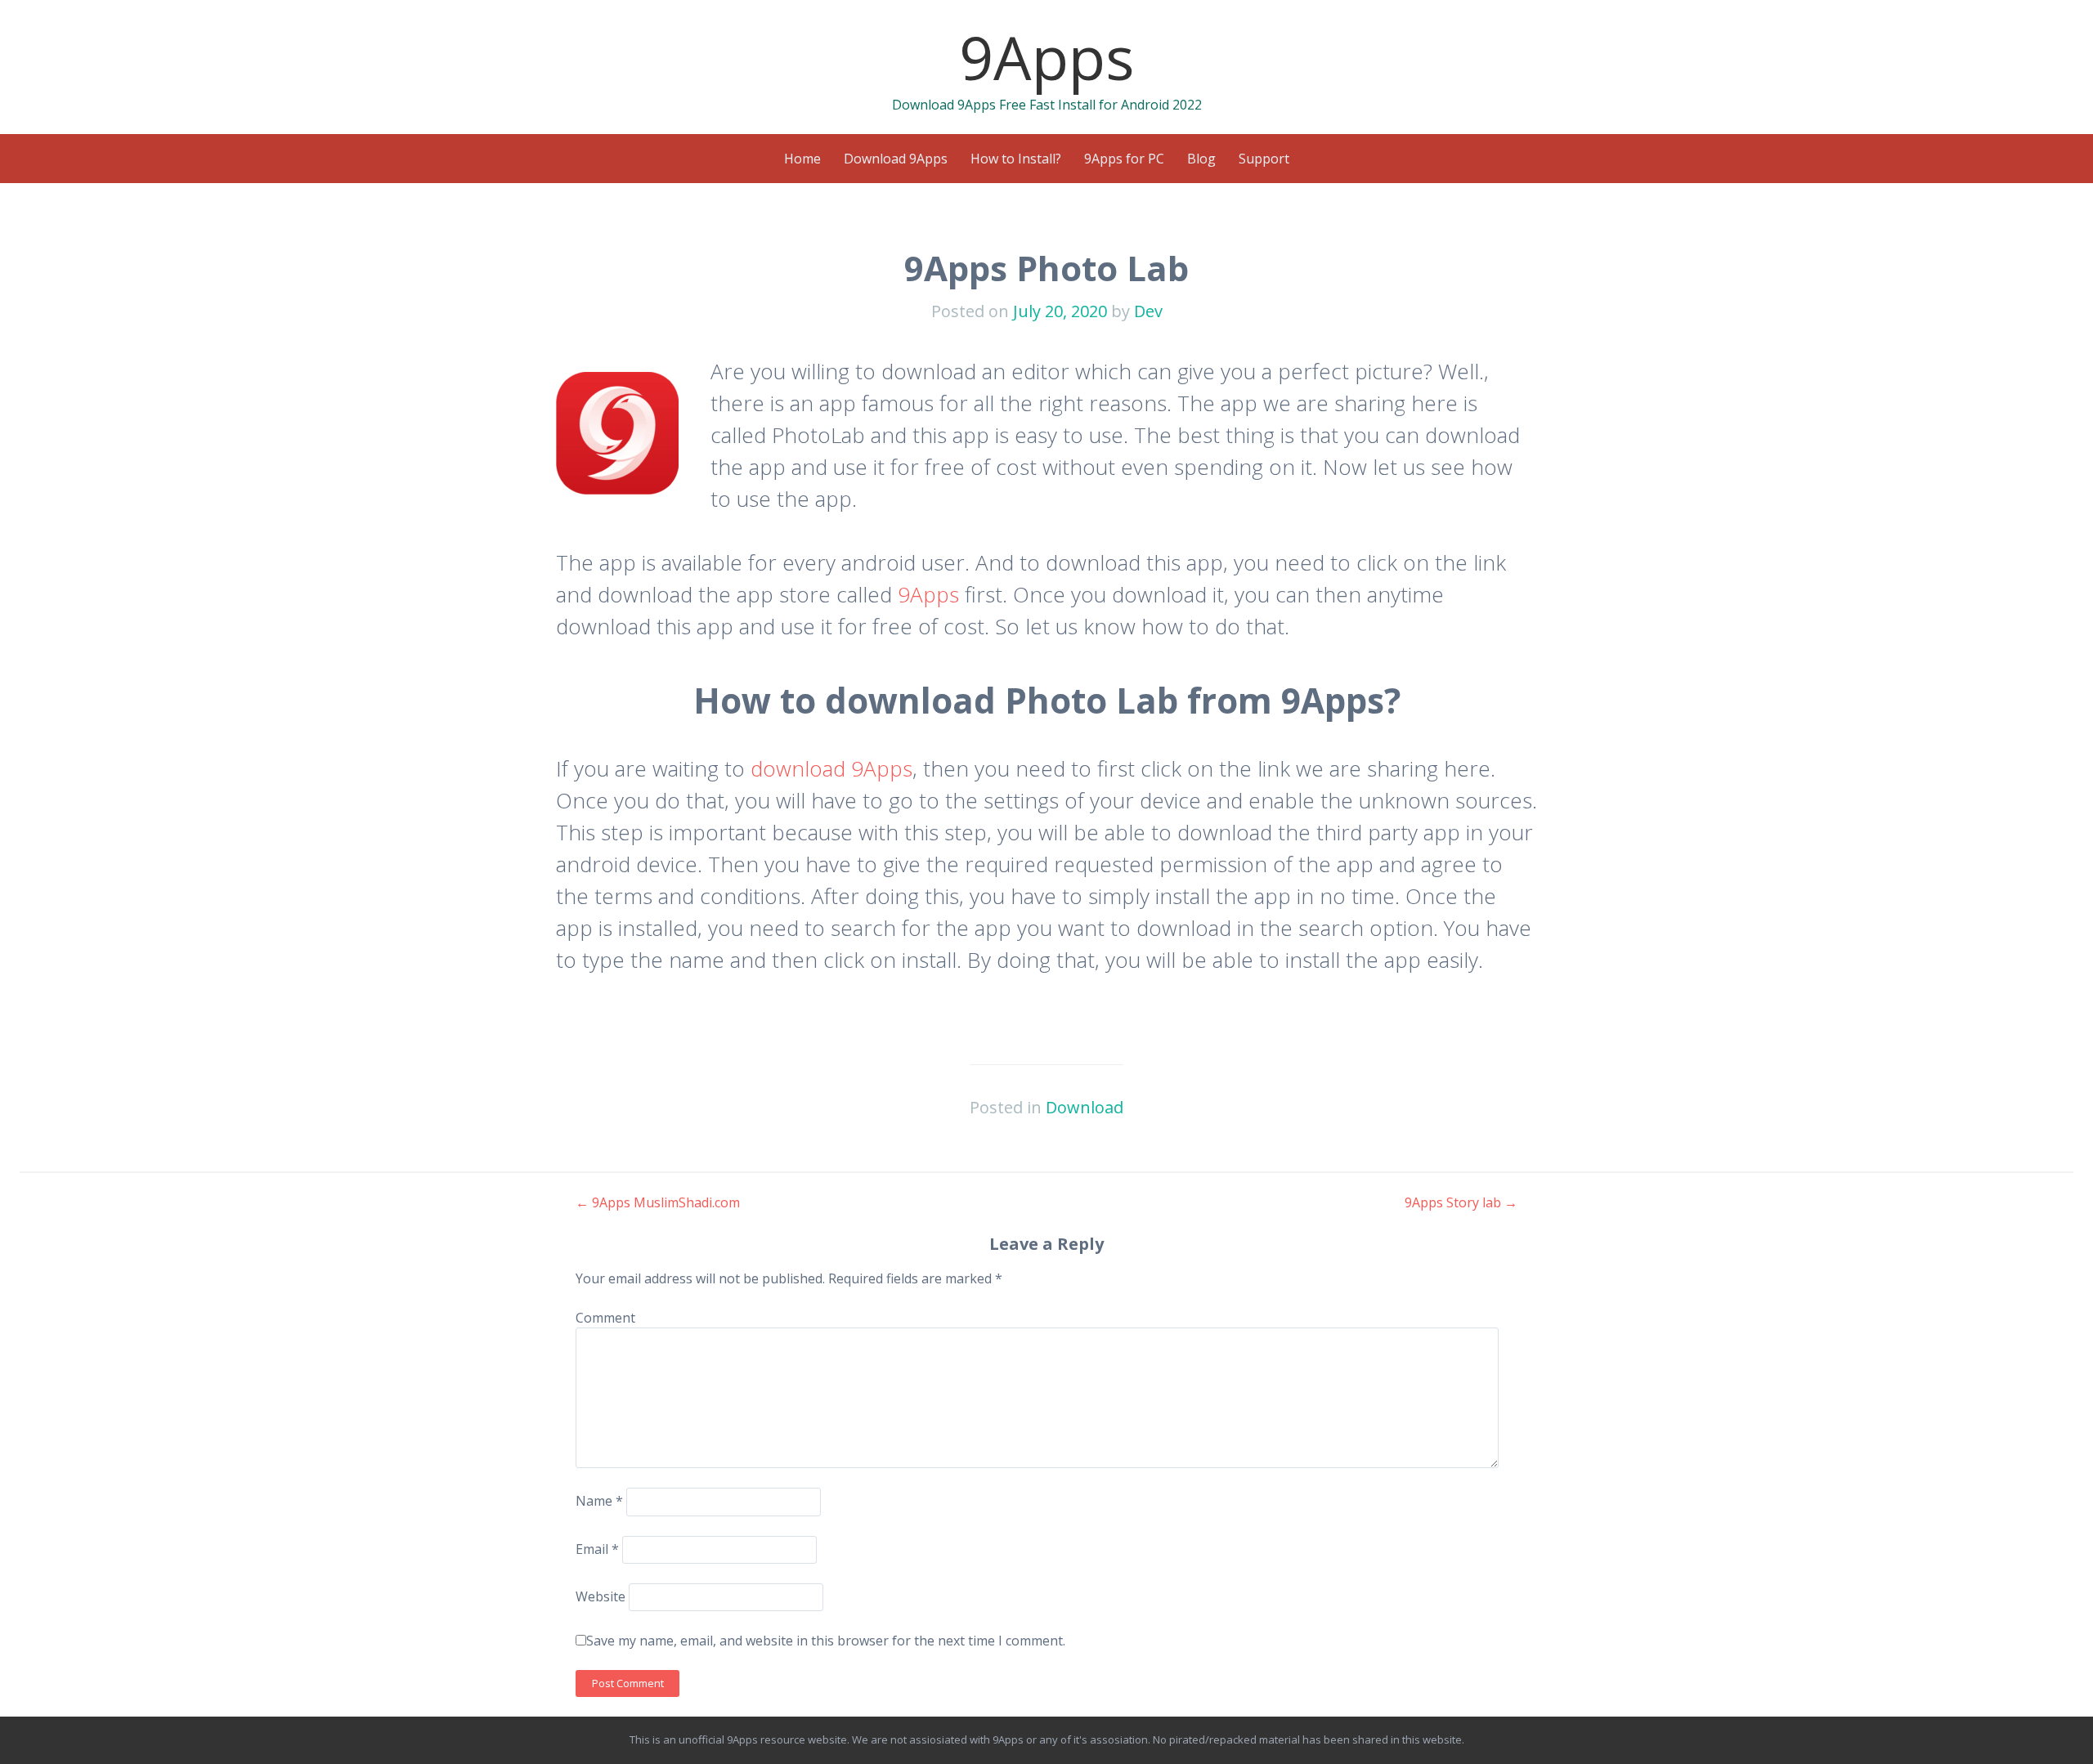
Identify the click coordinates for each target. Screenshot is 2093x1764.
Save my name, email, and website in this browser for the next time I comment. (826, 1641)
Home (802, 159)
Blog (1201, 159)
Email (597, 1549)
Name (599, 1501)
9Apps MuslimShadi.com (658, 1202)
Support (1264, 159)
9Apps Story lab (1461, 1202)
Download (1085, 1107)
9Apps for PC (1124, 159)
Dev (1148, 311)
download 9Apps (831, 768)
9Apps (1047, 57)
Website (601, 1596)
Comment (605, 1318)
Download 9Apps (896, 159)
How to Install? (1016, 159)
